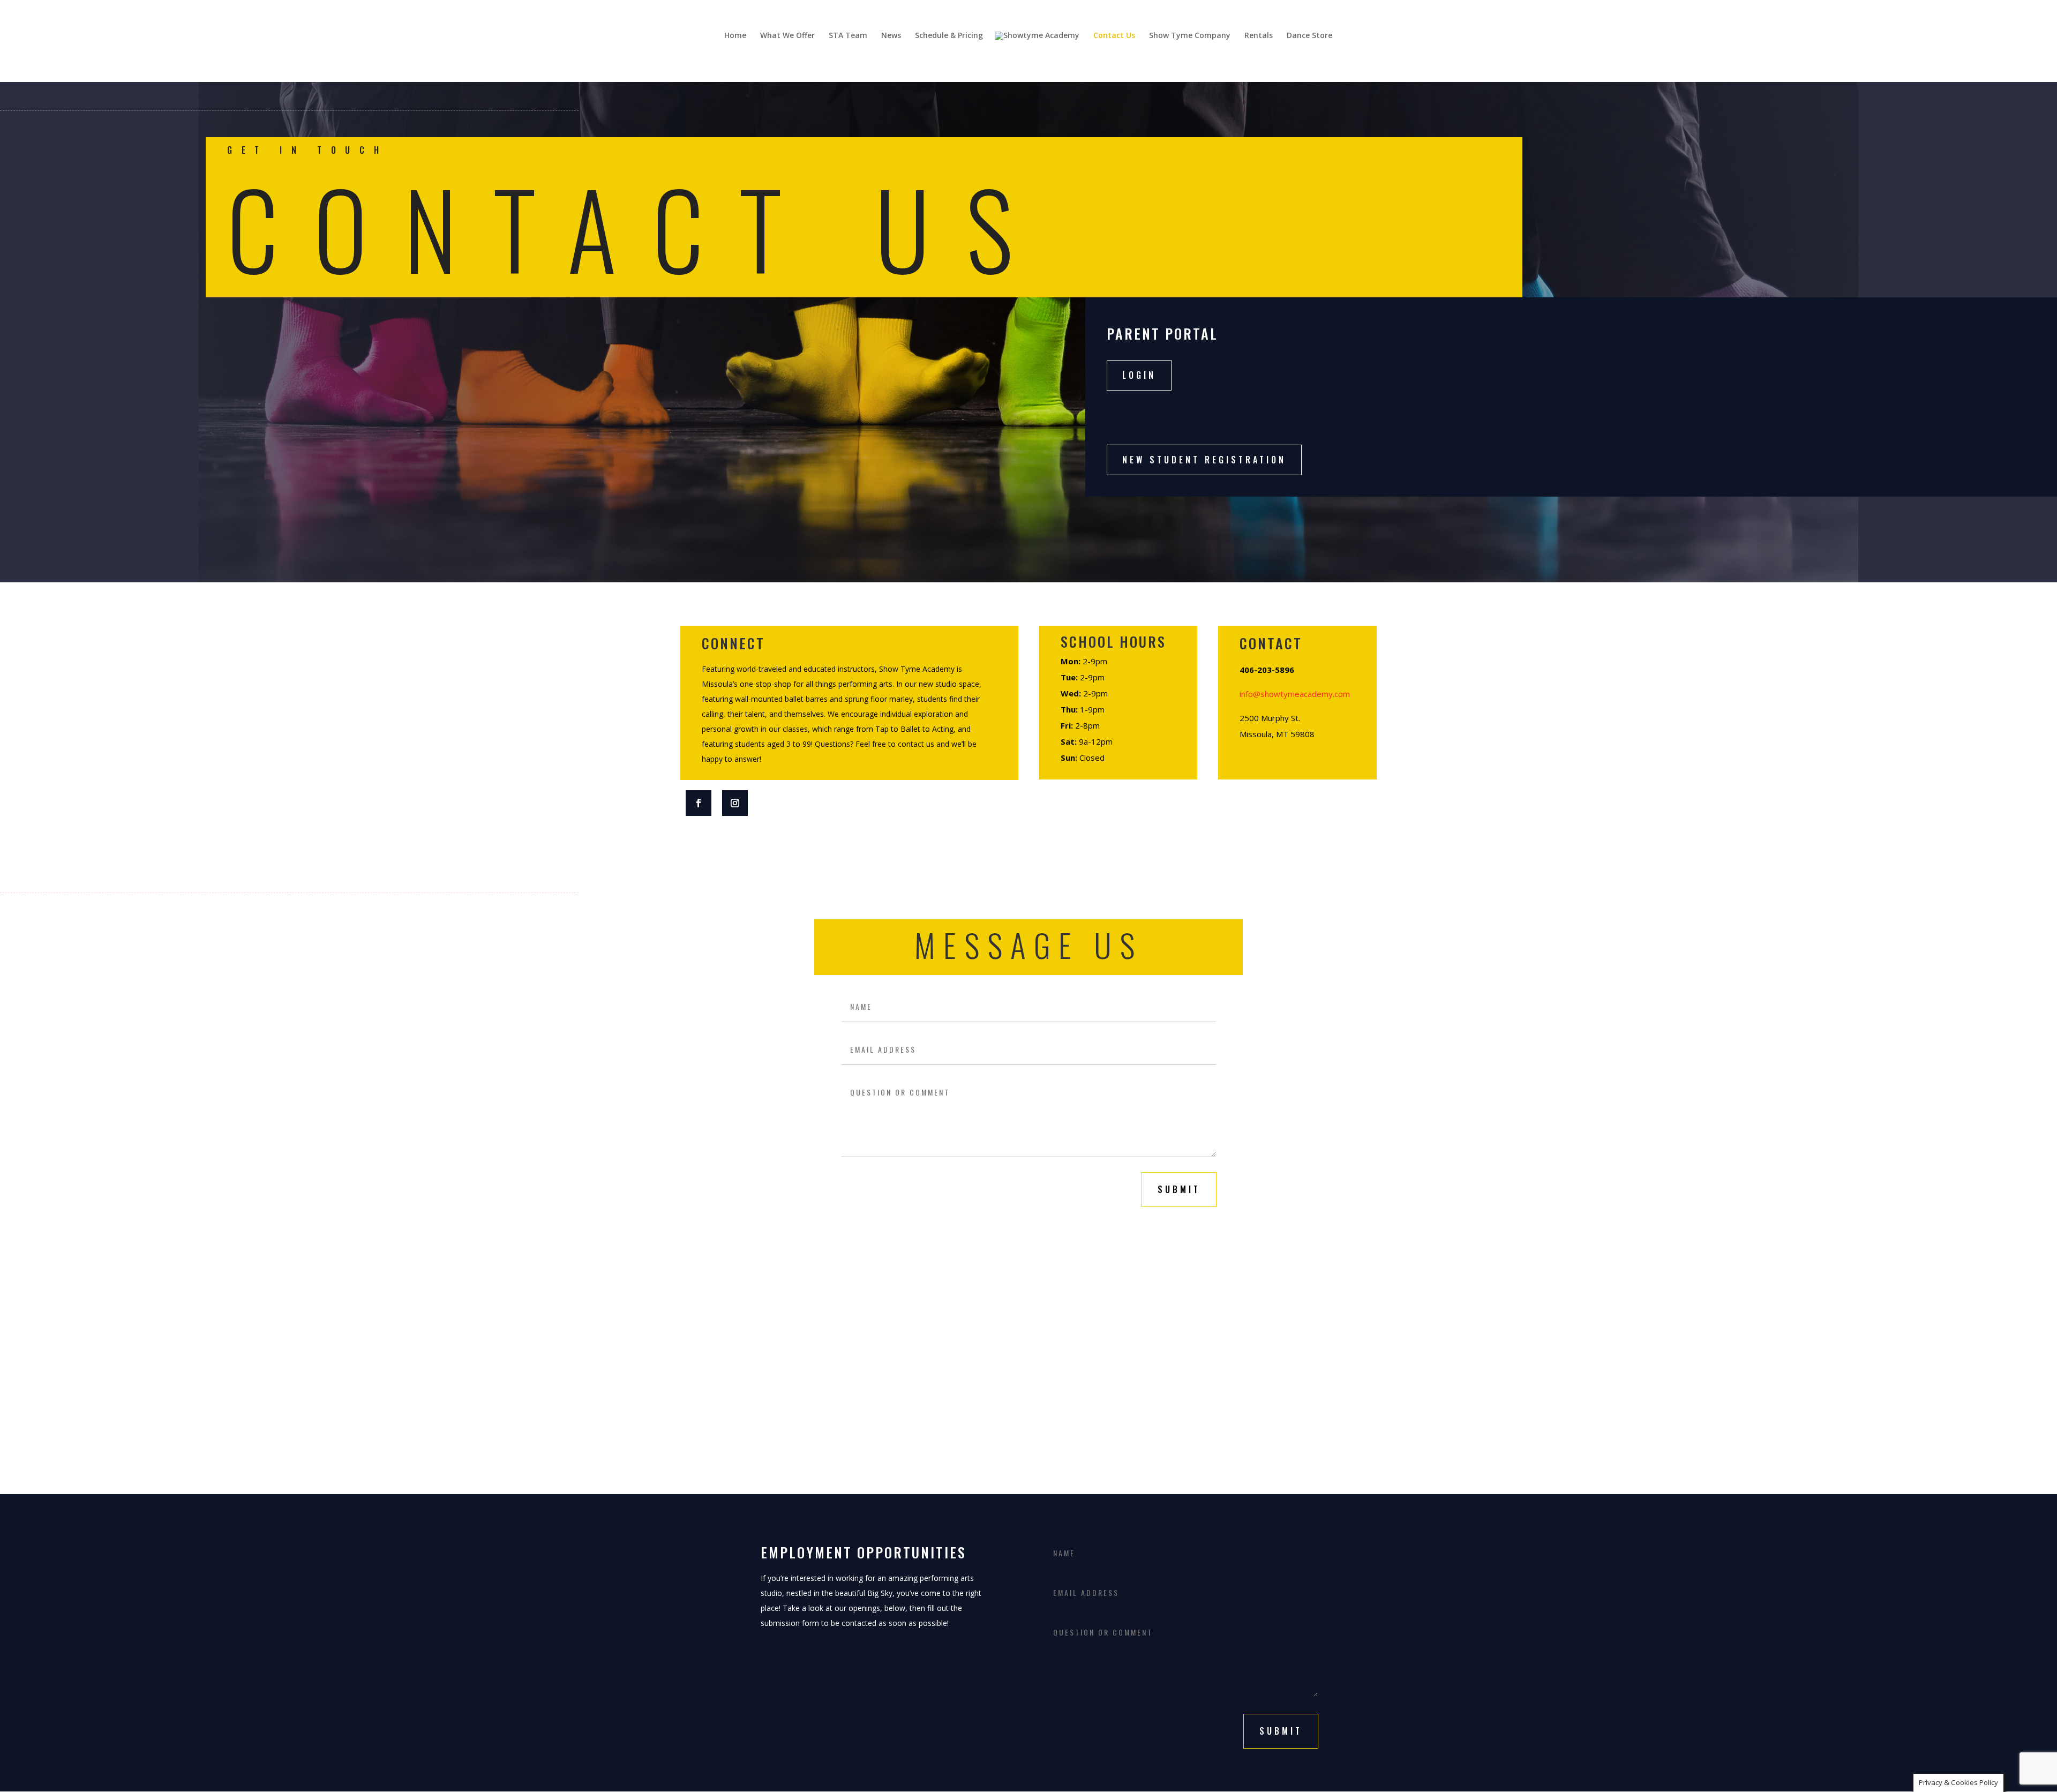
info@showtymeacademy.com (1295, 694)
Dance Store (1309, 36)
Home (735, 36)
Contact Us (1114, 36)
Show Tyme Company (1190, 36)
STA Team (848, 36)
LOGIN (1139, 375)
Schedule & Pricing (949, 36)
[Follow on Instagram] (735, 803)
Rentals (1259, 36)
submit (1179, 1189)
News (891, 36)
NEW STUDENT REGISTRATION (1204, 460)
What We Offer (787, 36)
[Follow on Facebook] (699, 803)
